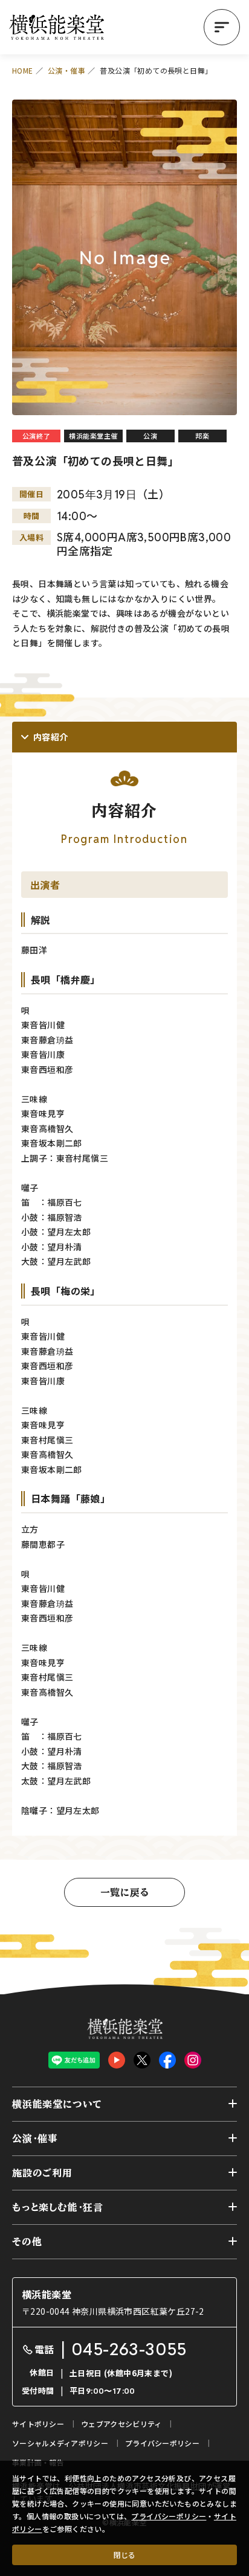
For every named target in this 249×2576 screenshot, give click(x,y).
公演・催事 (66, 70)
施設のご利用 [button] (42, 2173)
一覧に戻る (125, 1892)
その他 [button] (27, 2242)
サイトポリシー (38, 2424)
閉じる (124, 2555)
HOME (23, 70)
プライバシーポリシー (169, 2516)
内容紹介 (51, 737)
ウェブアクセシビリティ (121, 2424)
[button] (222, 27)
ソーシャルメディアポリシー (60, 2443)
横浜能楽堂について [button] (57, 2104)
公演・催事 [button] (35, 2139)
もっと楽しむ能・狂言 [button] (58, 2207)
